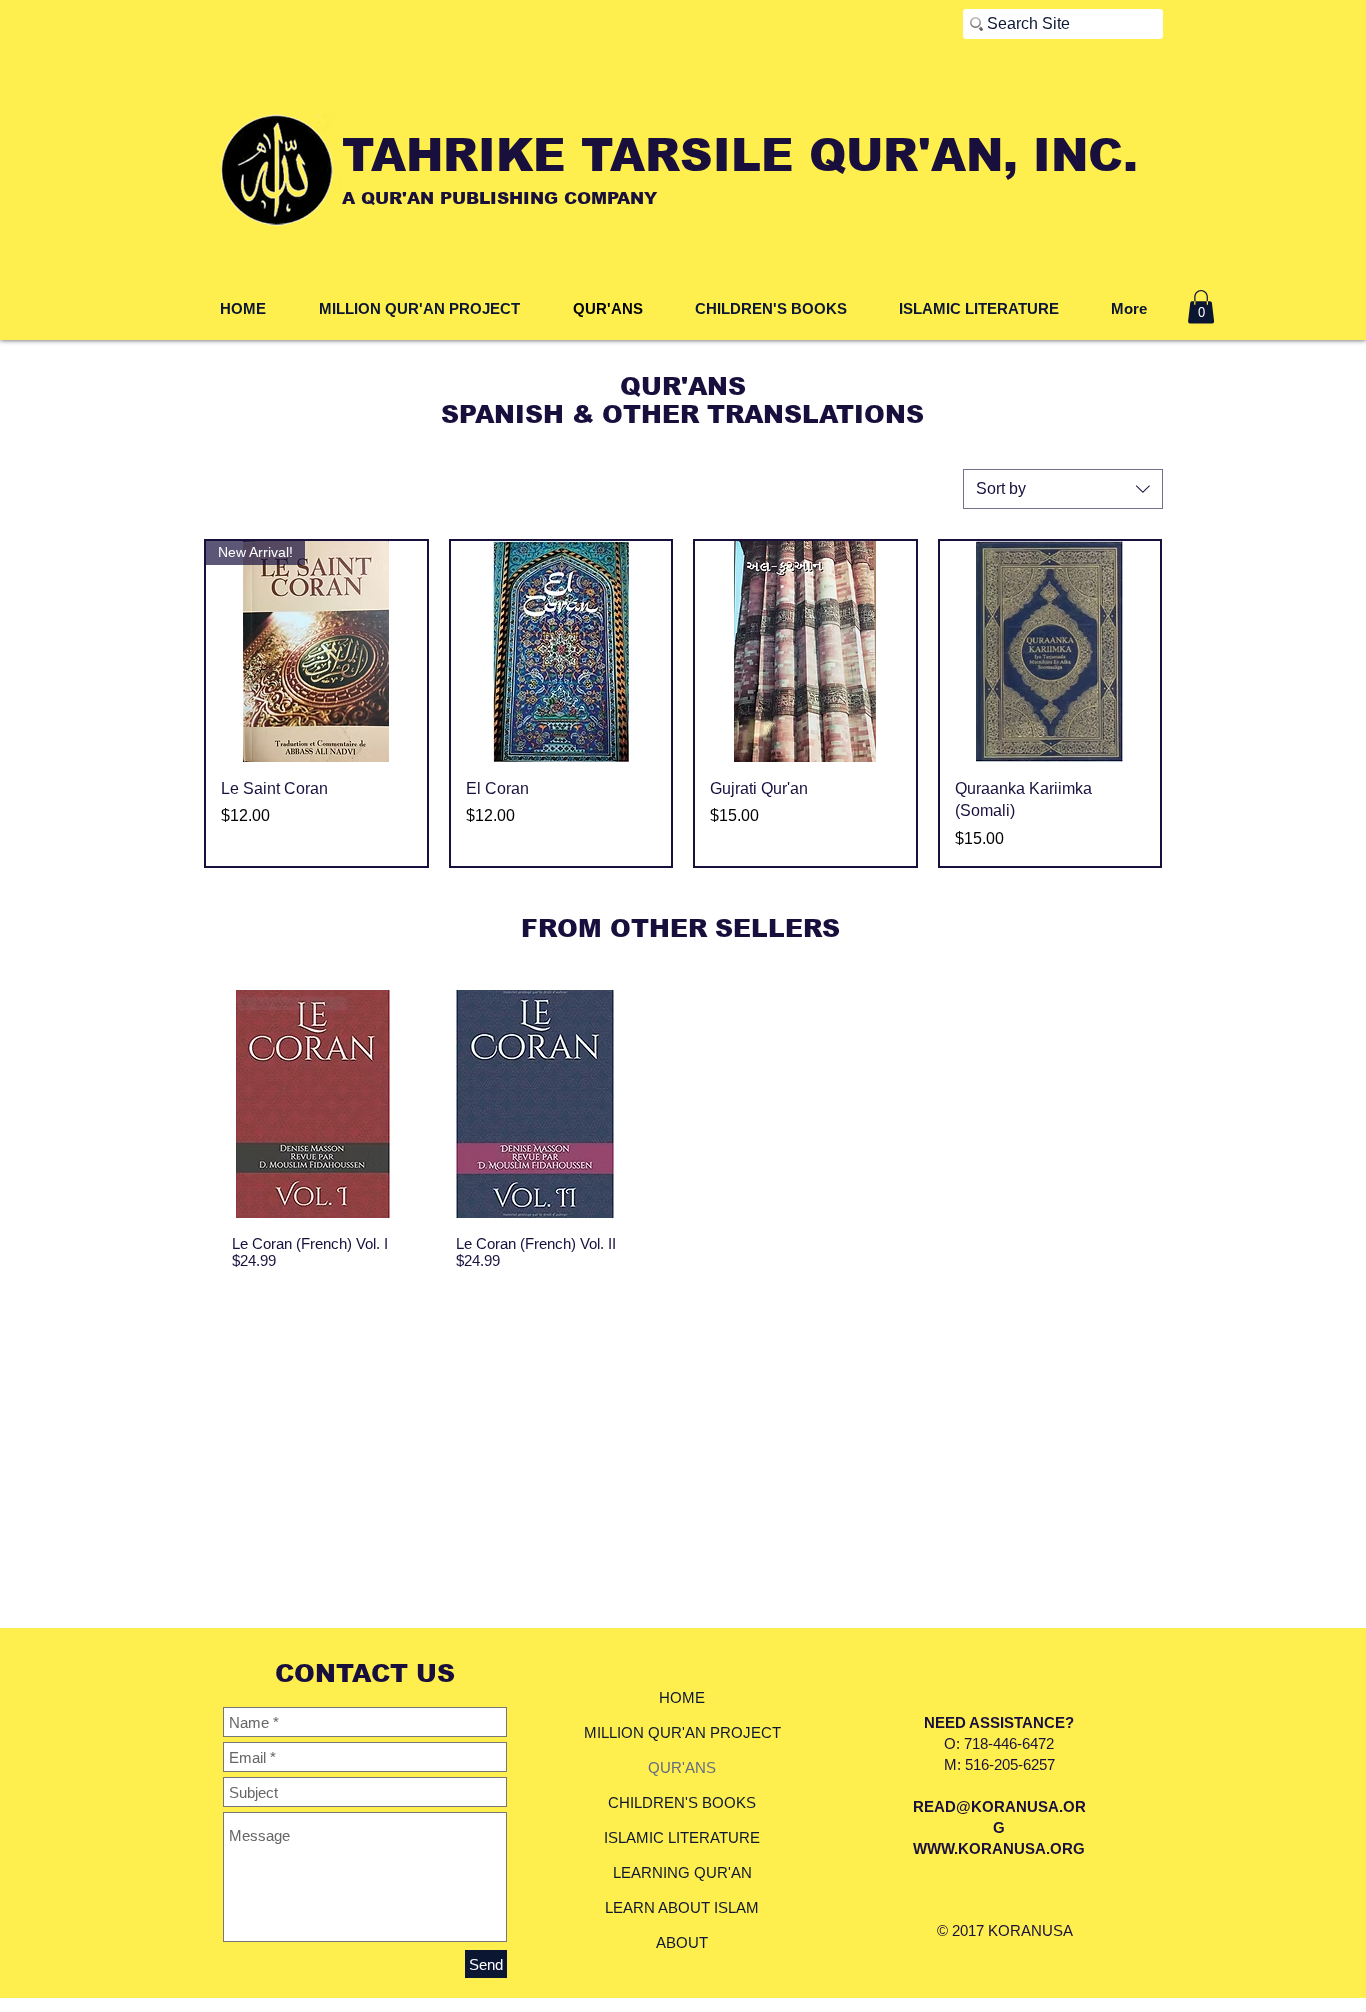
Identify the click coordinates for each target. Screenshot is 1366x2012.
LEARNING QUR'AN (682, 1872)
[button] (1201, 306)
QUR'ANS (682, 1767)
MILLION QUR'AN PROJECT (682, 1732)
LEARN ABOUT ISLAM (682, 1907)
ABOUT (682, 1942)
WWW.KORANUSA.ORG (999, 1848)
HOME (682, 1697)
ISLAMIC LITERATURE (682, 1837)
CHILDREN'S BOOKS (682, 1802)
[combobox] (1063, 489)
